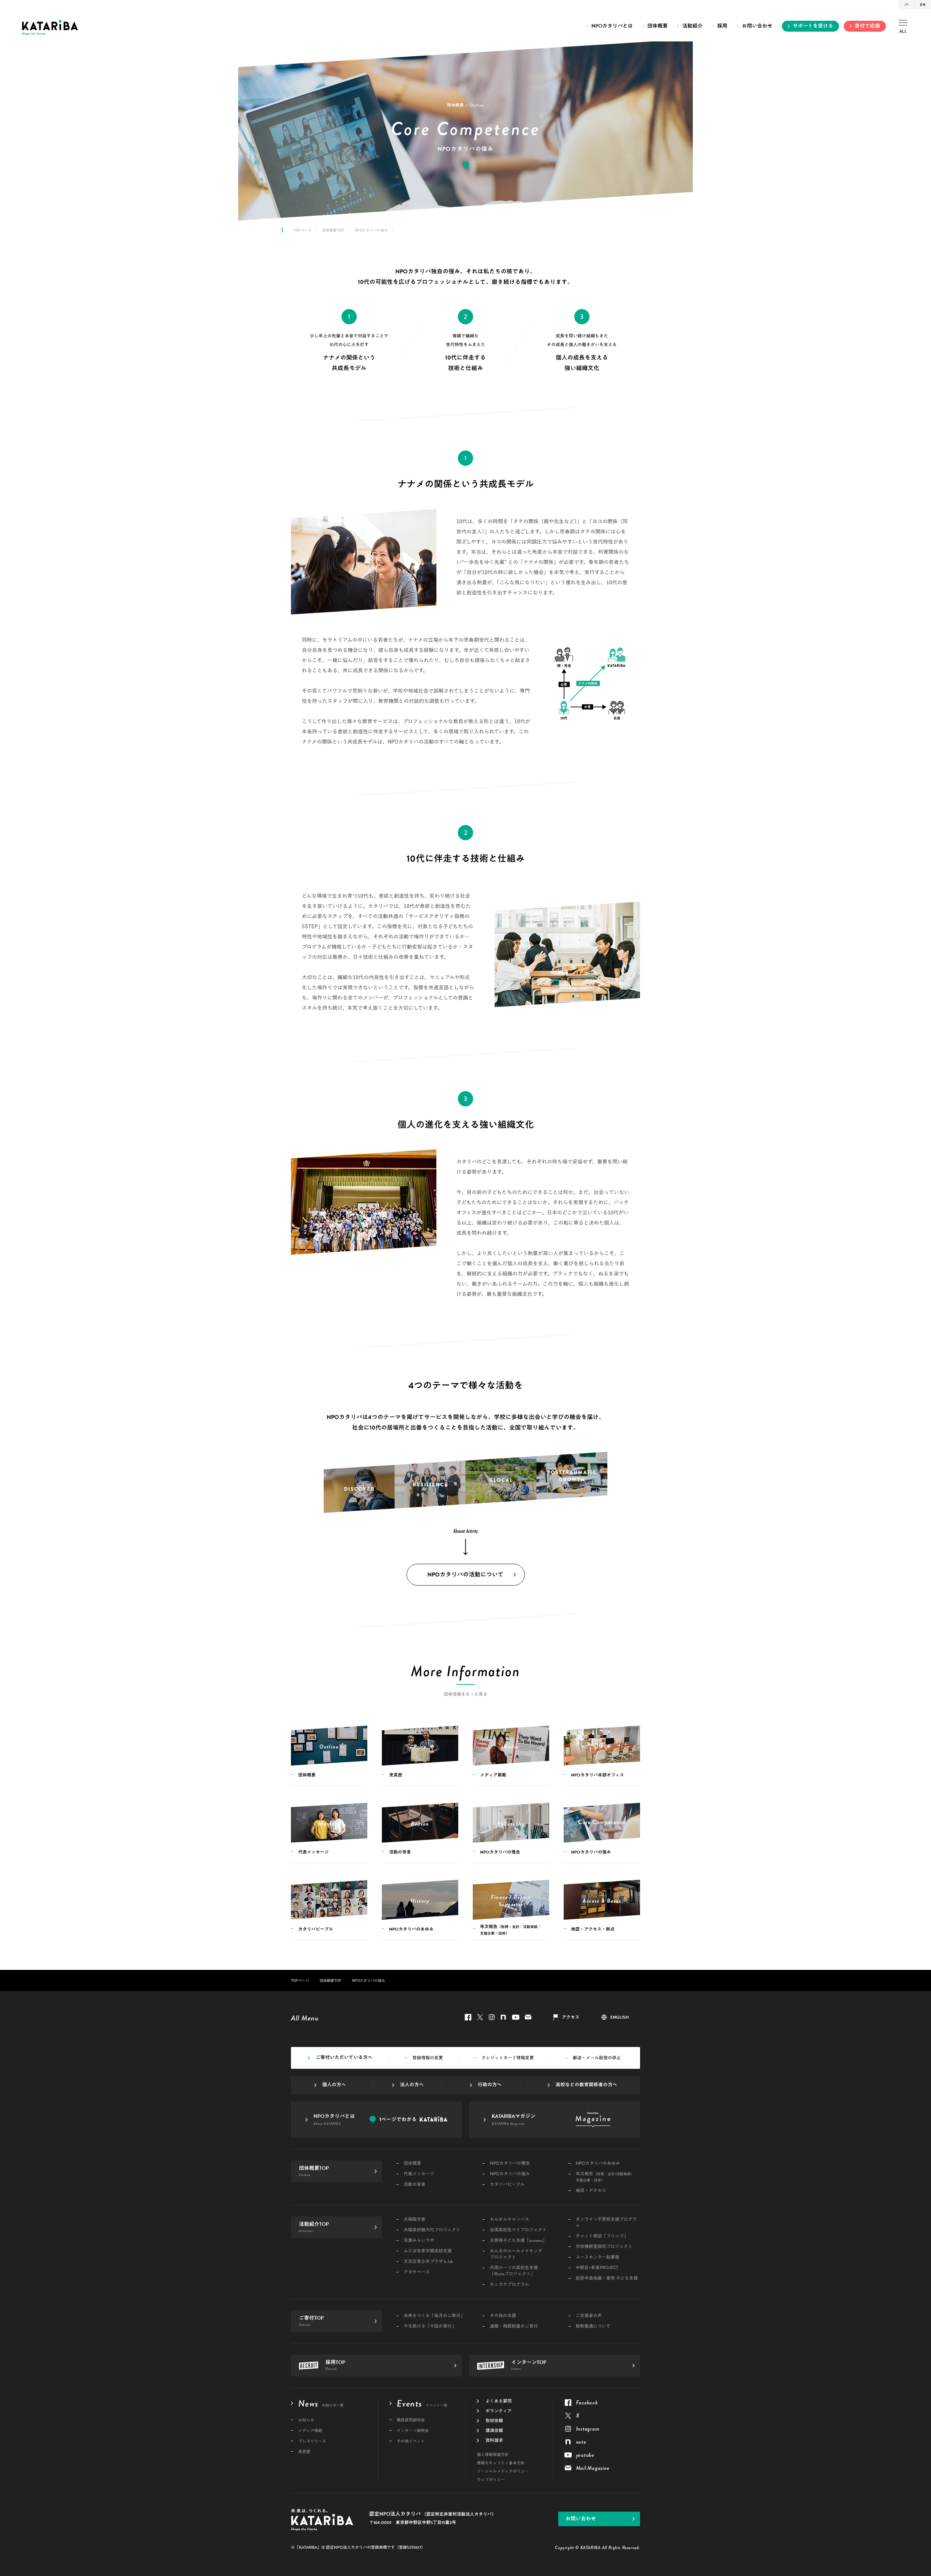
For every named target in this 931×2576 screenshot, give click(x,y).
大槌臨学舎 (415, 2220)
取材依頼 (494, 2421)
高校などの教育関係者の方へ (586, 2085)
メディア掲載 (310, 2431)
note (503, 2017)
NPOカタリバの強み (510, 2174)
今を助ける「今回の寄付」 (430, 2326)
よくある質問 (499, 2401)
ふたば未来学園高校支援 (428, 2251)
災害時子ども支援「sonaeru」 (518, 2241)
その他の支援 (503, 2316)
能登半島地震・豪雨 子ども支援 (607, 2278)
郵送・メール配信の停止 (597, 2058)
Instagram (492, 2017)
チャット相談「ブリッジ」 (602, 2236)
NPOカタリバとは (612, 26)
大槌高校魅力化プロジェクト (432, 2230)
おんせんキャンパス (510, 2220)
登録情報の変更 (428, 2058)
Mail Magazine (528, 2017)
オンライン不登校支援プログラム (606, 2223)
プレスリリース (312, 2441)
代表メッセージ (419, 2174)
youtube (516, 2017)
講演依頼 (494, 2431)
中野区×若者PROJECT (597, 2268)
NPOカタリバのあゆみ (598, 2164)
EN (923, 5)
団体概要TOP (333, 230)
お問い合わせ (757, 26)
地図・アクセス (591, 2191)
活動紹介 (692, 26)
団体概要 (658, 26)
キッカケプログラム (510, 2285)
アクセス (571, 2017)
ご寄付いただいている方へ (344, 2058)
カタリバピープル (507, 2185)
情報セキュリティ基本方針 (501, 2463)
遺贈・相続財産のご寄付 (514, 2326)
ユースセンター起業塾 (598, 2257)
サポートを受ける (813, 26)
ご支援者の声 (589, 2316)
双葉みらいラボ (419, 2241)
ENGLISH (620, 2017)
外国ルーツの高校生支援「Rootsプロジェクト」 (514, 2271)
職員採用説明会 (411, 2420)
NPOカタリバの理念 (510, 2164)
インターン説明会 (413, 2431)
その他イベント (411, 2441)
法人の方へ (412, 2085)
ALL (903, 31)
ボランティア (499, 2411)
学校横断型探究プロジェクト (604, 2247)
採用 (722, 26)
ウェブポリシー (491, 2480)
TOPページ (303, 230)
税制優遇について (593, 2326)
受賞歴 (304, 2452)
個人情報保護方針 (493, 2455)
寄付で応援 (867, 26)
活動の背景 (415, 2185)
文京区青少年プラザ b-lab (428, 2262)
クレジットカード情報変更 (508, 2058)
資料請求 (494, 2440)
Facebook (468, 2017)
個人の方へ (334, 2085)
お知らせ (306, 2420)
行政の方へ (490, 2085)
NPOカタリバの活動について (465, 1575)
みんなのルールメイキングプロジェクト (516, 2254)
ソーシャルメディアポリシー (503, 2471)
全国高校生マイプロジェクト (518, 2230)
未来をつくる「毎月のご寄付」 (434, 2316)
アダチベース (417, 2272)
